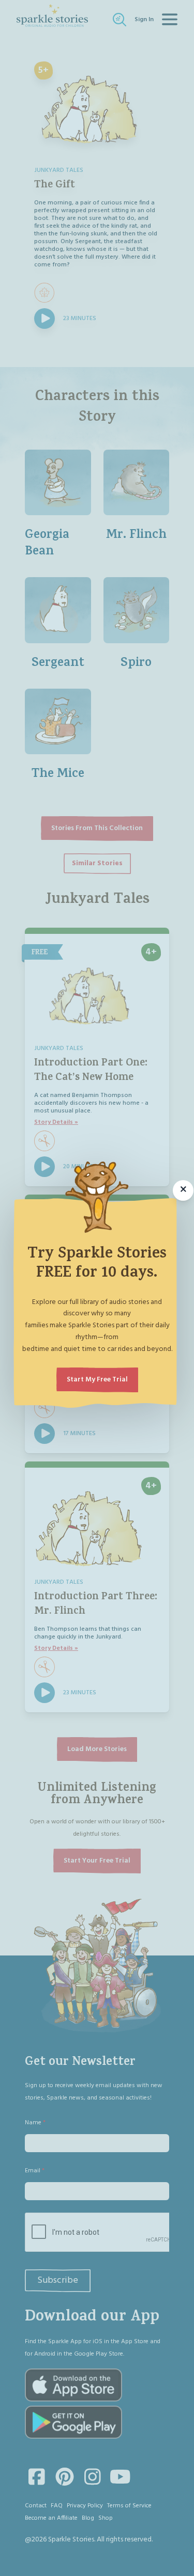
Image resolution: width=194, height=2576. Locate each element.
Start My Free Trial (97, 1380)
